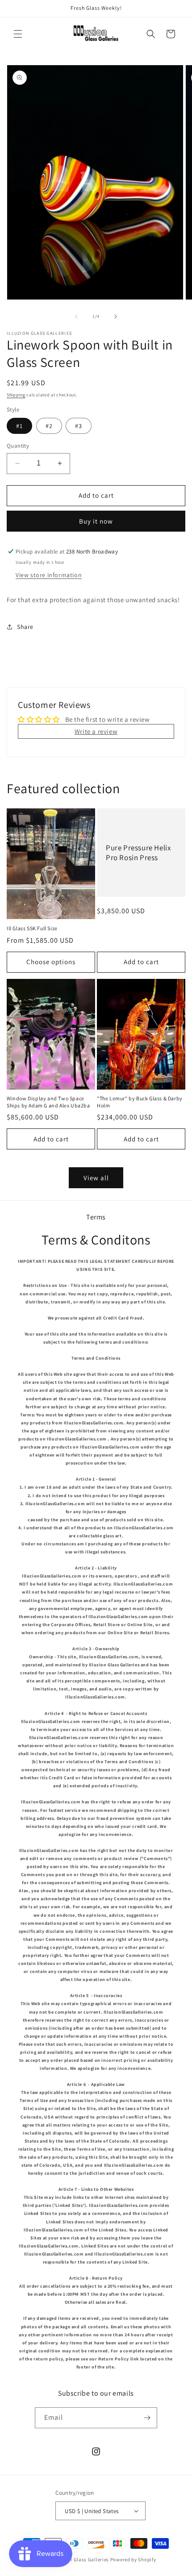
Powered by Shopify (133, 2559)
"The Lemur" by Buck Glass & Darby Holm (140, 1102)
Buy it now (96, 521)
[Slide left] (76, 316)
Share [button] (25, 627)
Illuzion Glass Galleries (81, 2559)
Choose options (51, 962)
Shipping (16, 395)
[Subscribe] (147, 2418)
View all (96, 1178)
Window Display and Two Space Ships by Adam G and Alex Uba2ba (48, 1102)
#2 (49, 426)
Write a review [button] (96, 731)
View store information (49, 575)
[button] (18, 34)
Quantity (18, 446)
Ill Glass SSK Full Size (32, 928)
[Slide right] (116, 316)
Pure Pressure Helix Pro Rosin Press (138, 853)
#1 (19, 426)
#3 (79, 426)
